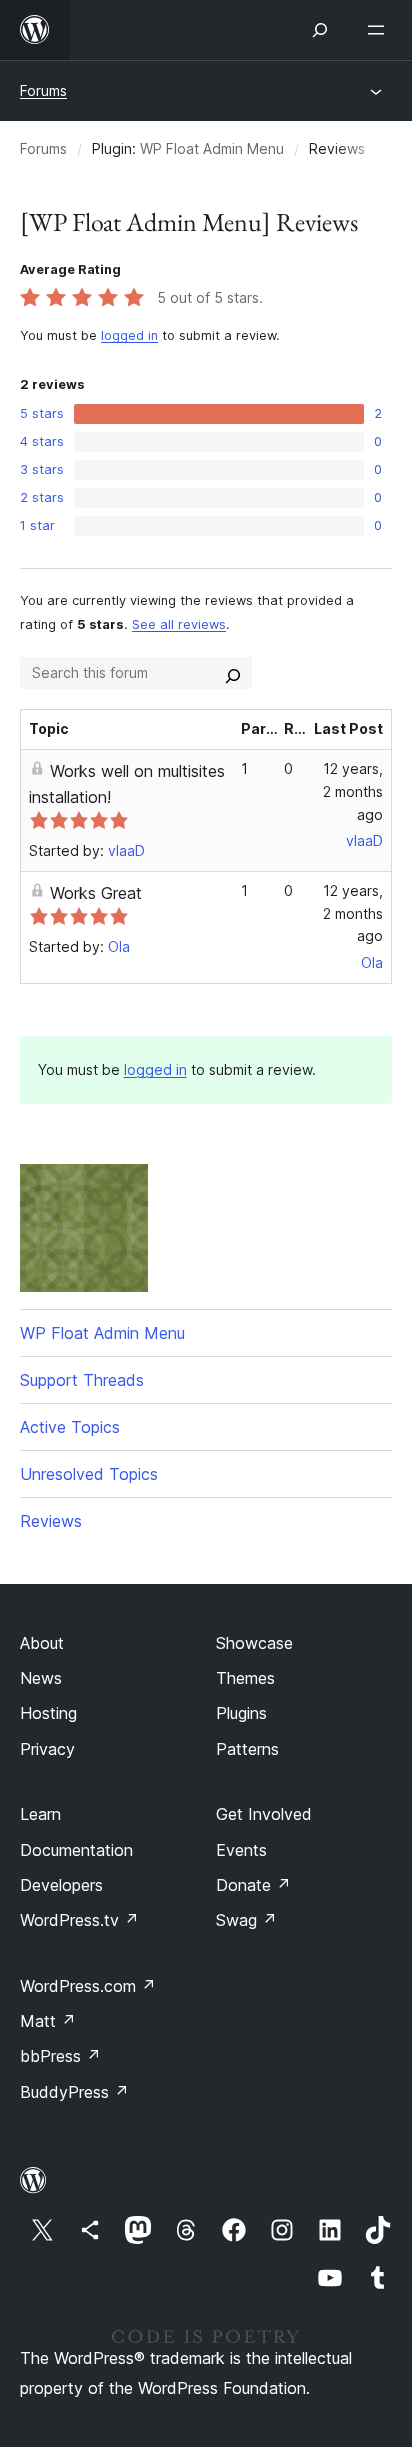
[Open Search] (320, 30)
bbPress (60, 2056)
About (42, 1643)
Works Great (96, 893)
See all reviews (179, 624)
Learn (40, 1814)
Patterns (247, 1749)
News (41, 1678)
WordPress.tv (79, 1920)
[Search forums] (233, 673)
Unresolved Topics (89, 1474)
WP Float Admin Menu (212, 148)
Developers (61, 1885)
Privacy (47, 1749)
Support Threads (82, 1380)
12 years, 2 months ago (353, 791)
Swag (246, 1920)
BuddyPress (74, 2092)
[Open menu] (380, 30)
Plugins (241, 1713)
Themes (245, 1678)
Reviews (51, 1521)
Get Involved (264, 1814)
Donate (253, 1885)
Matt (48, 2021)
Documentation (76, 1850)
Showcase (254, 1643)
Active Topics (70, 1427)
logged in (129, 335)
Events (241, 1850)
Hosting (48, 1713)
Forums (43, 90)
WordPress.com (88, 1986)
